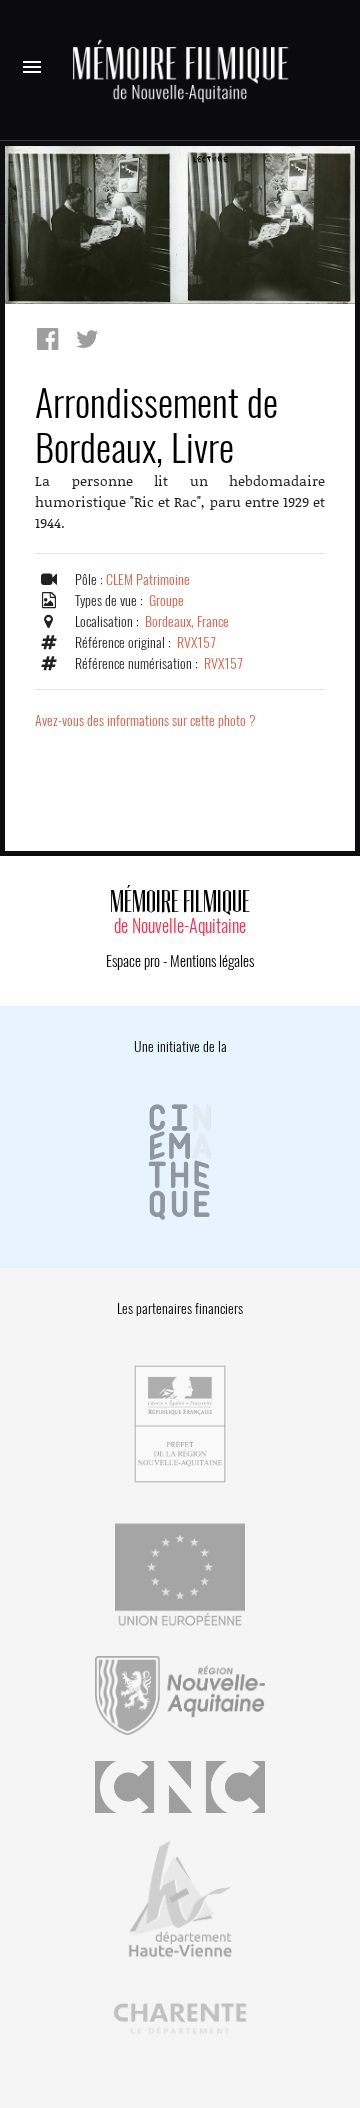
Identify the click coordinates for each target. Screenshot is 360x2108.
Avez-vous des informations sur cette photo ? (145, 720)
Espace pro (133, 961)
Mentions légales (212, 961)
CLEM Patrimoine (148, 579)
